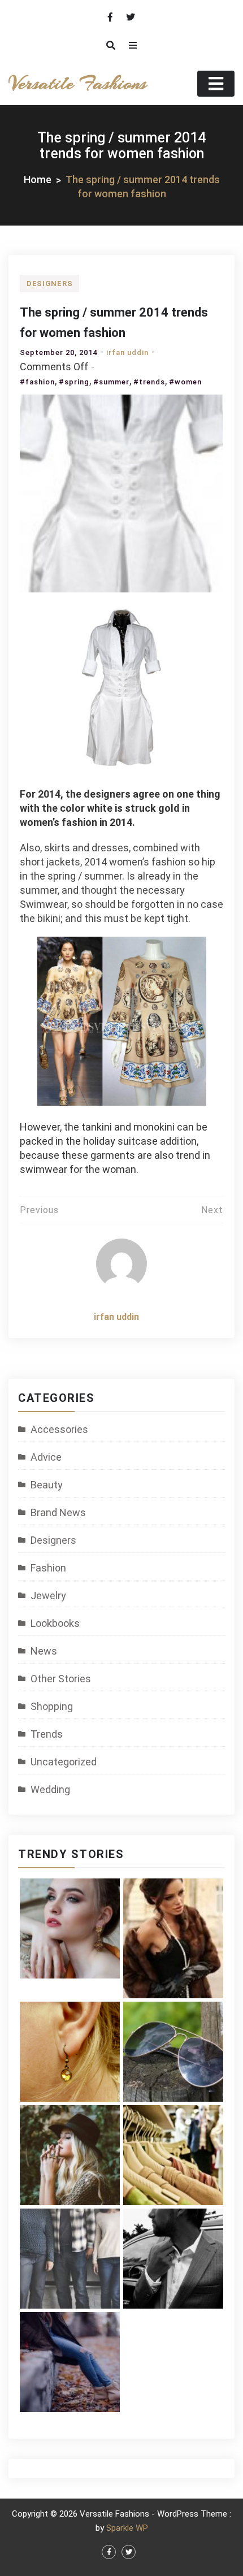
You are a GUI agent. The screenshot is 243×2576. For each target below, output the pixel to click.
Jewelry (48, 1596)
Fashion (48, 1568)
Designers (49, 283)
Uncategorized (64, 1762)
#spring (74, 382)
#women (185, 382)
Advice (46, 1457)
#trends (149, 382)
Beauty (47, 1485)
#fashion (37, 382)
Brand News (58, 1512)
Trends (47, 1734)
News (44, 1651)
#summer (111, 382)
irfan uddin (127, 352)
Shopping (52, 1706)
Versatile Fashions (77, 83)
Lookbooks (55, 1623)
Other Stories (61, 1679)
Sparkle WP (127, 2528)
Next (212, 1210)
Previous (39, 1210)
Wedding (50, 1789)
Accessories (59, 1429)
